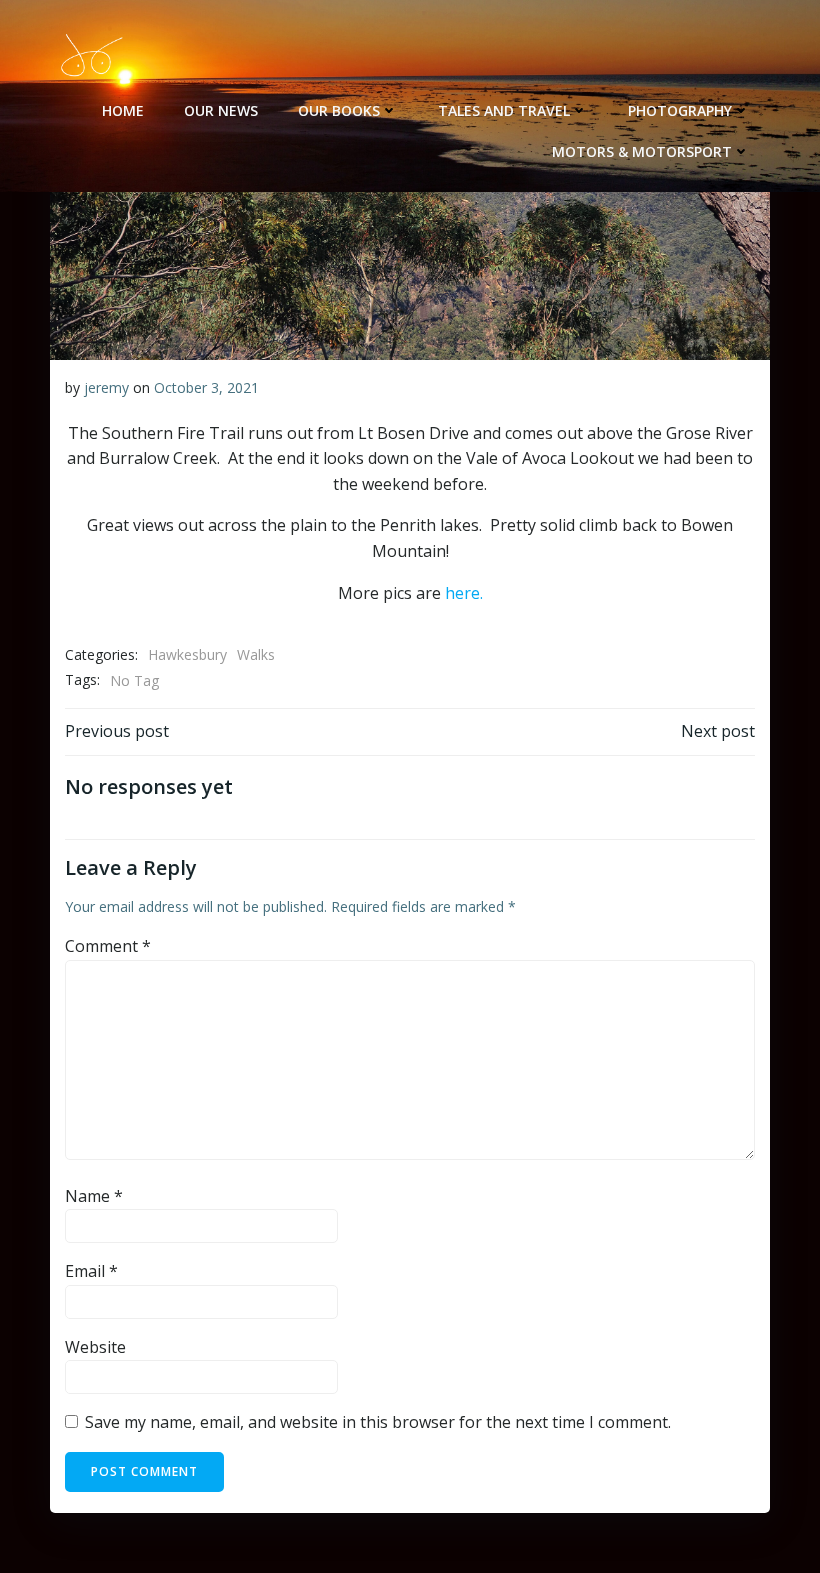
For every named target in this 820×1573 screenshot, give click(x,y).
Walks (256, 654)
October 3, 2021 (206, 387)
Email (91, 1271)
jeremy (106, 387)
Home (123, 110)
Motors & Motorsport (642, 151)
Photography (680, 110)
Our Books (339, 110)
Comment (108, 946)
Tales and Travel (504, 110)
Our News (221, 110)
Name (94, 1196)
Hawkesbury (187, 654)
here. (464, 593)
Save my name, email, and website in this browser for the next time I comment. (378, 1422)
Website (95, 1347)
